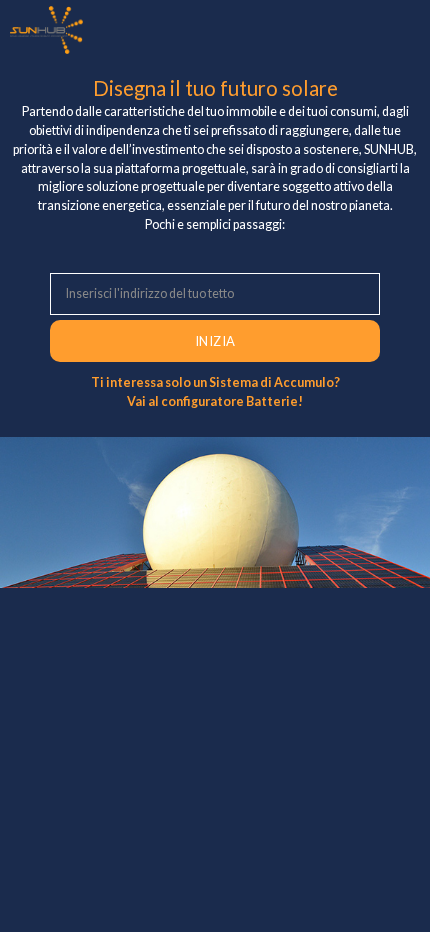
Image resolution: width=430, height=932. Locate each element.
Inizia (215, 341)
